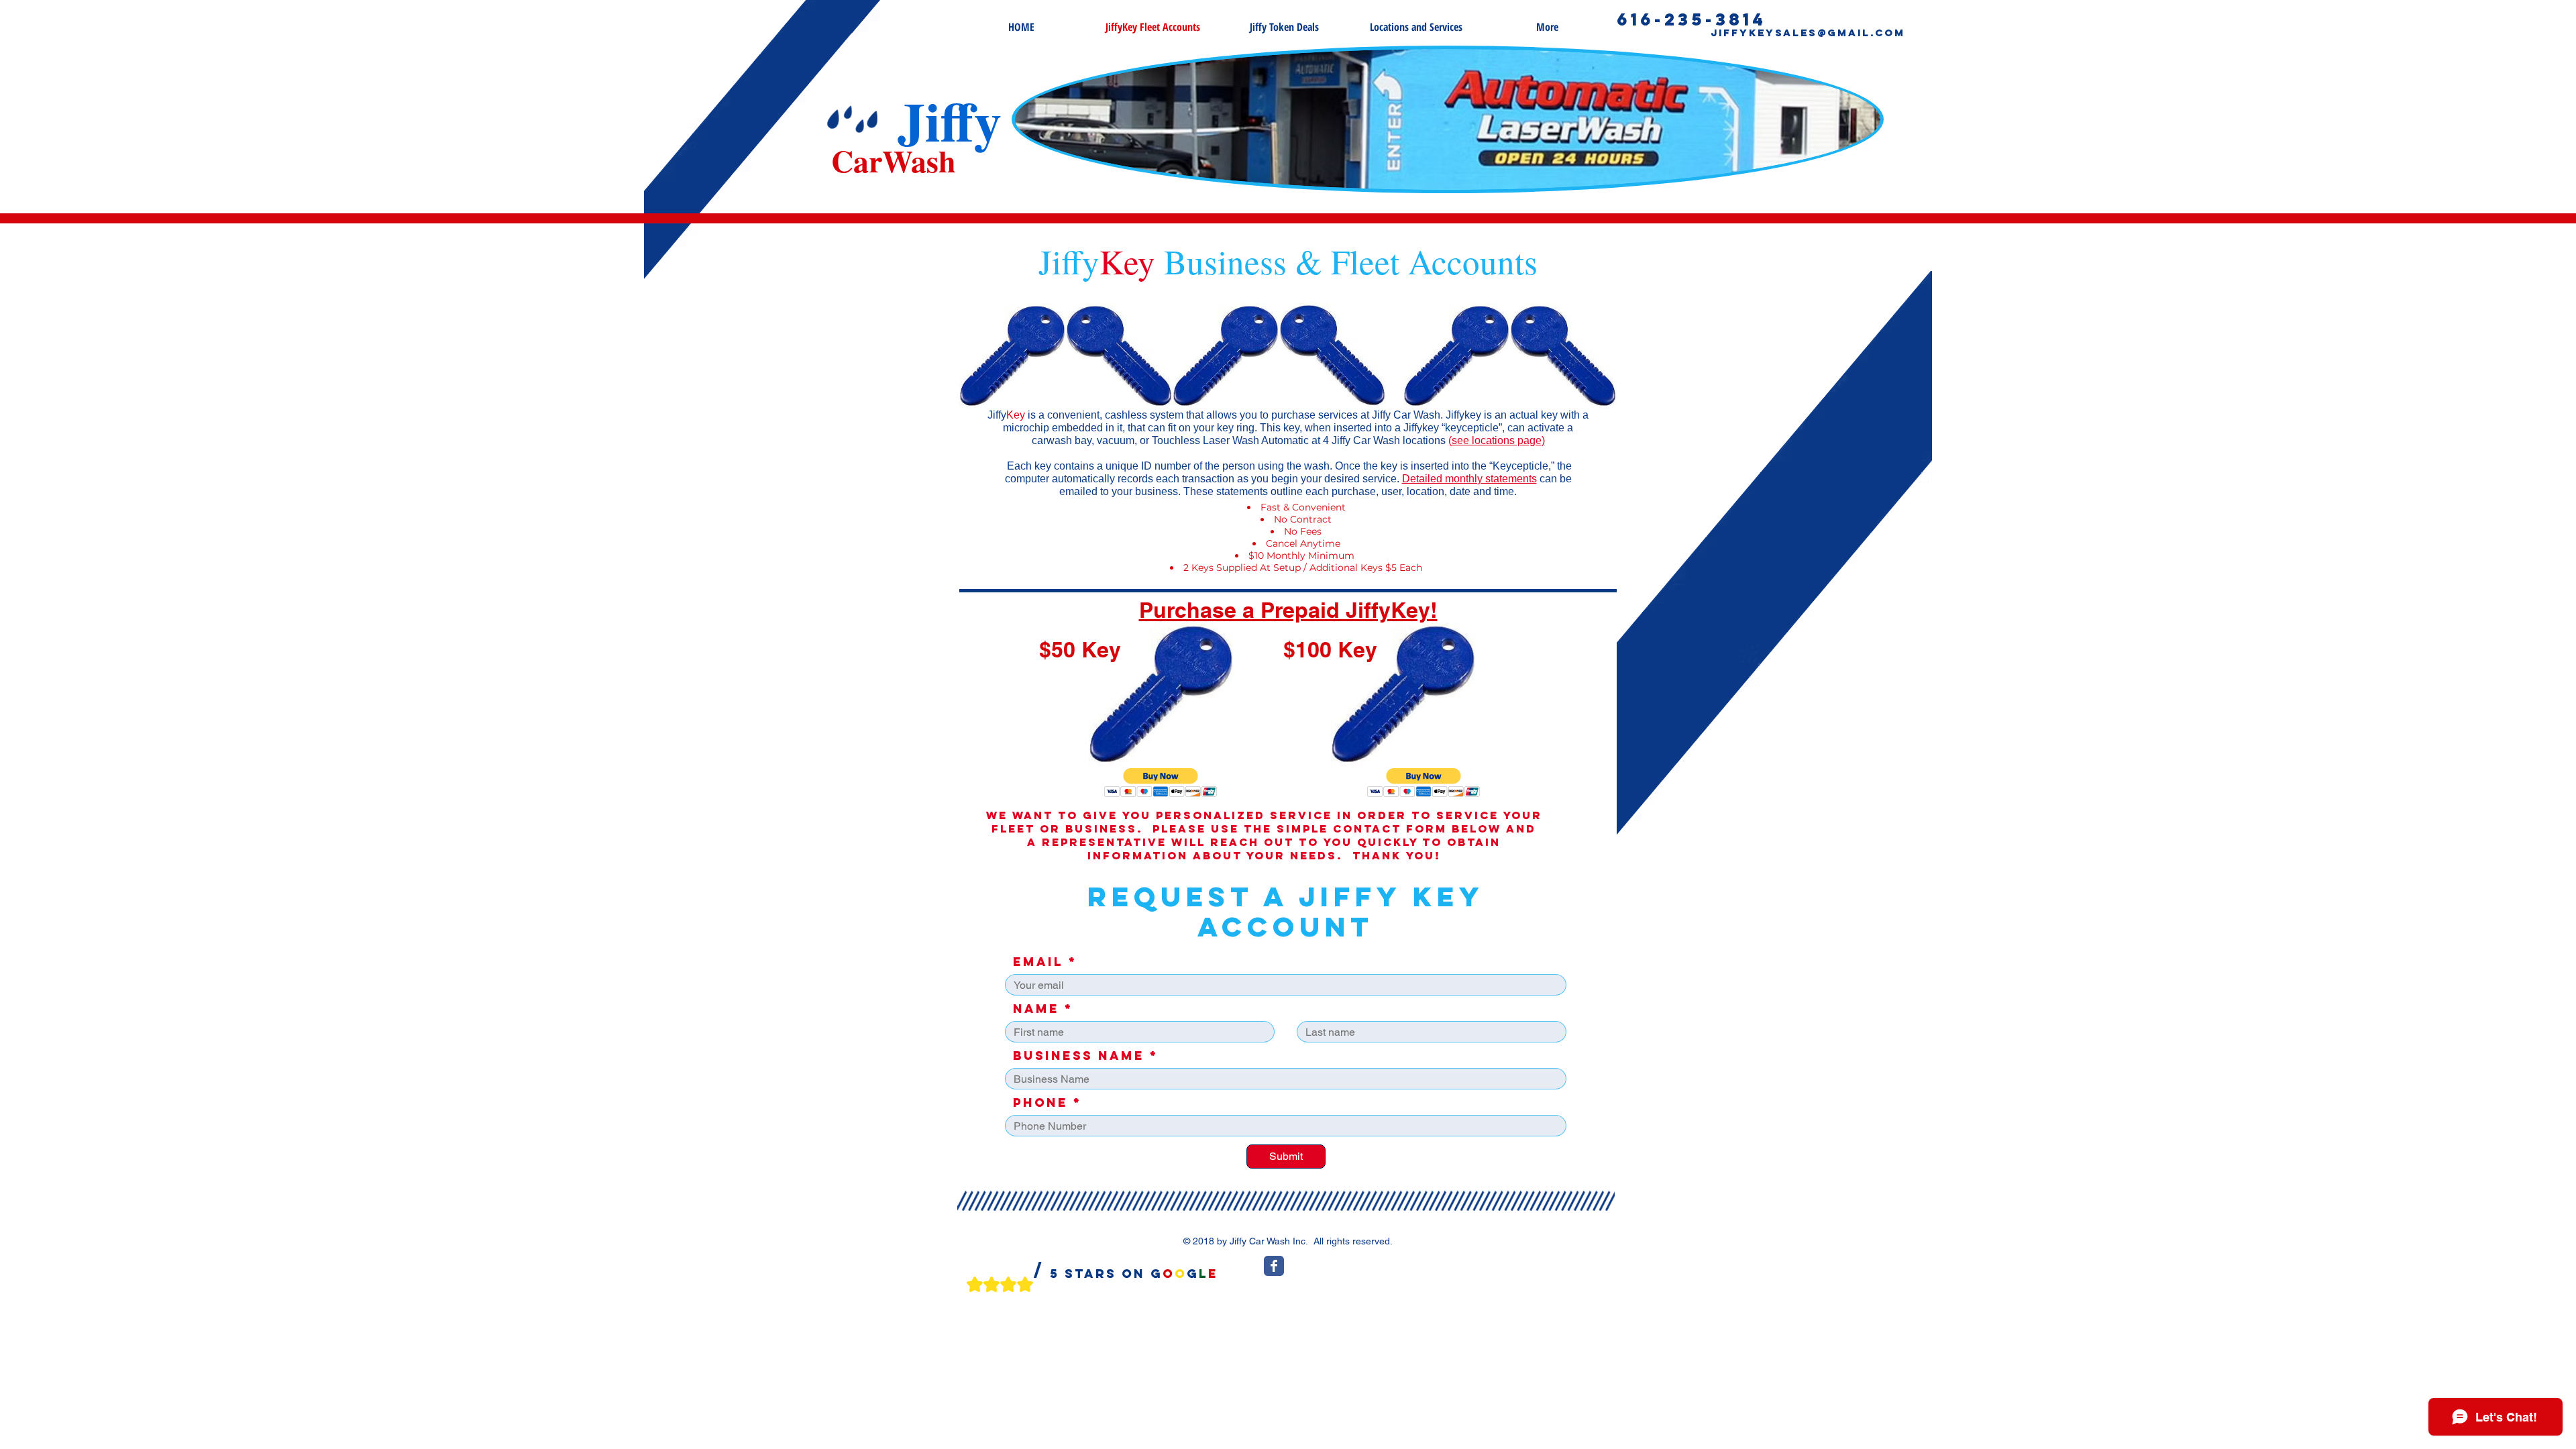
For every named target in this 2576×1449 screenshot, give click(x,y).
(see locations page (1495, 440)
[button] (1161, 783)
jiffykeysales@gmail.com (1808, 33)
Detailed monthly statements (1469, 479)
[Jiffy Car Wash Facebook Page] (1274, 1266)
